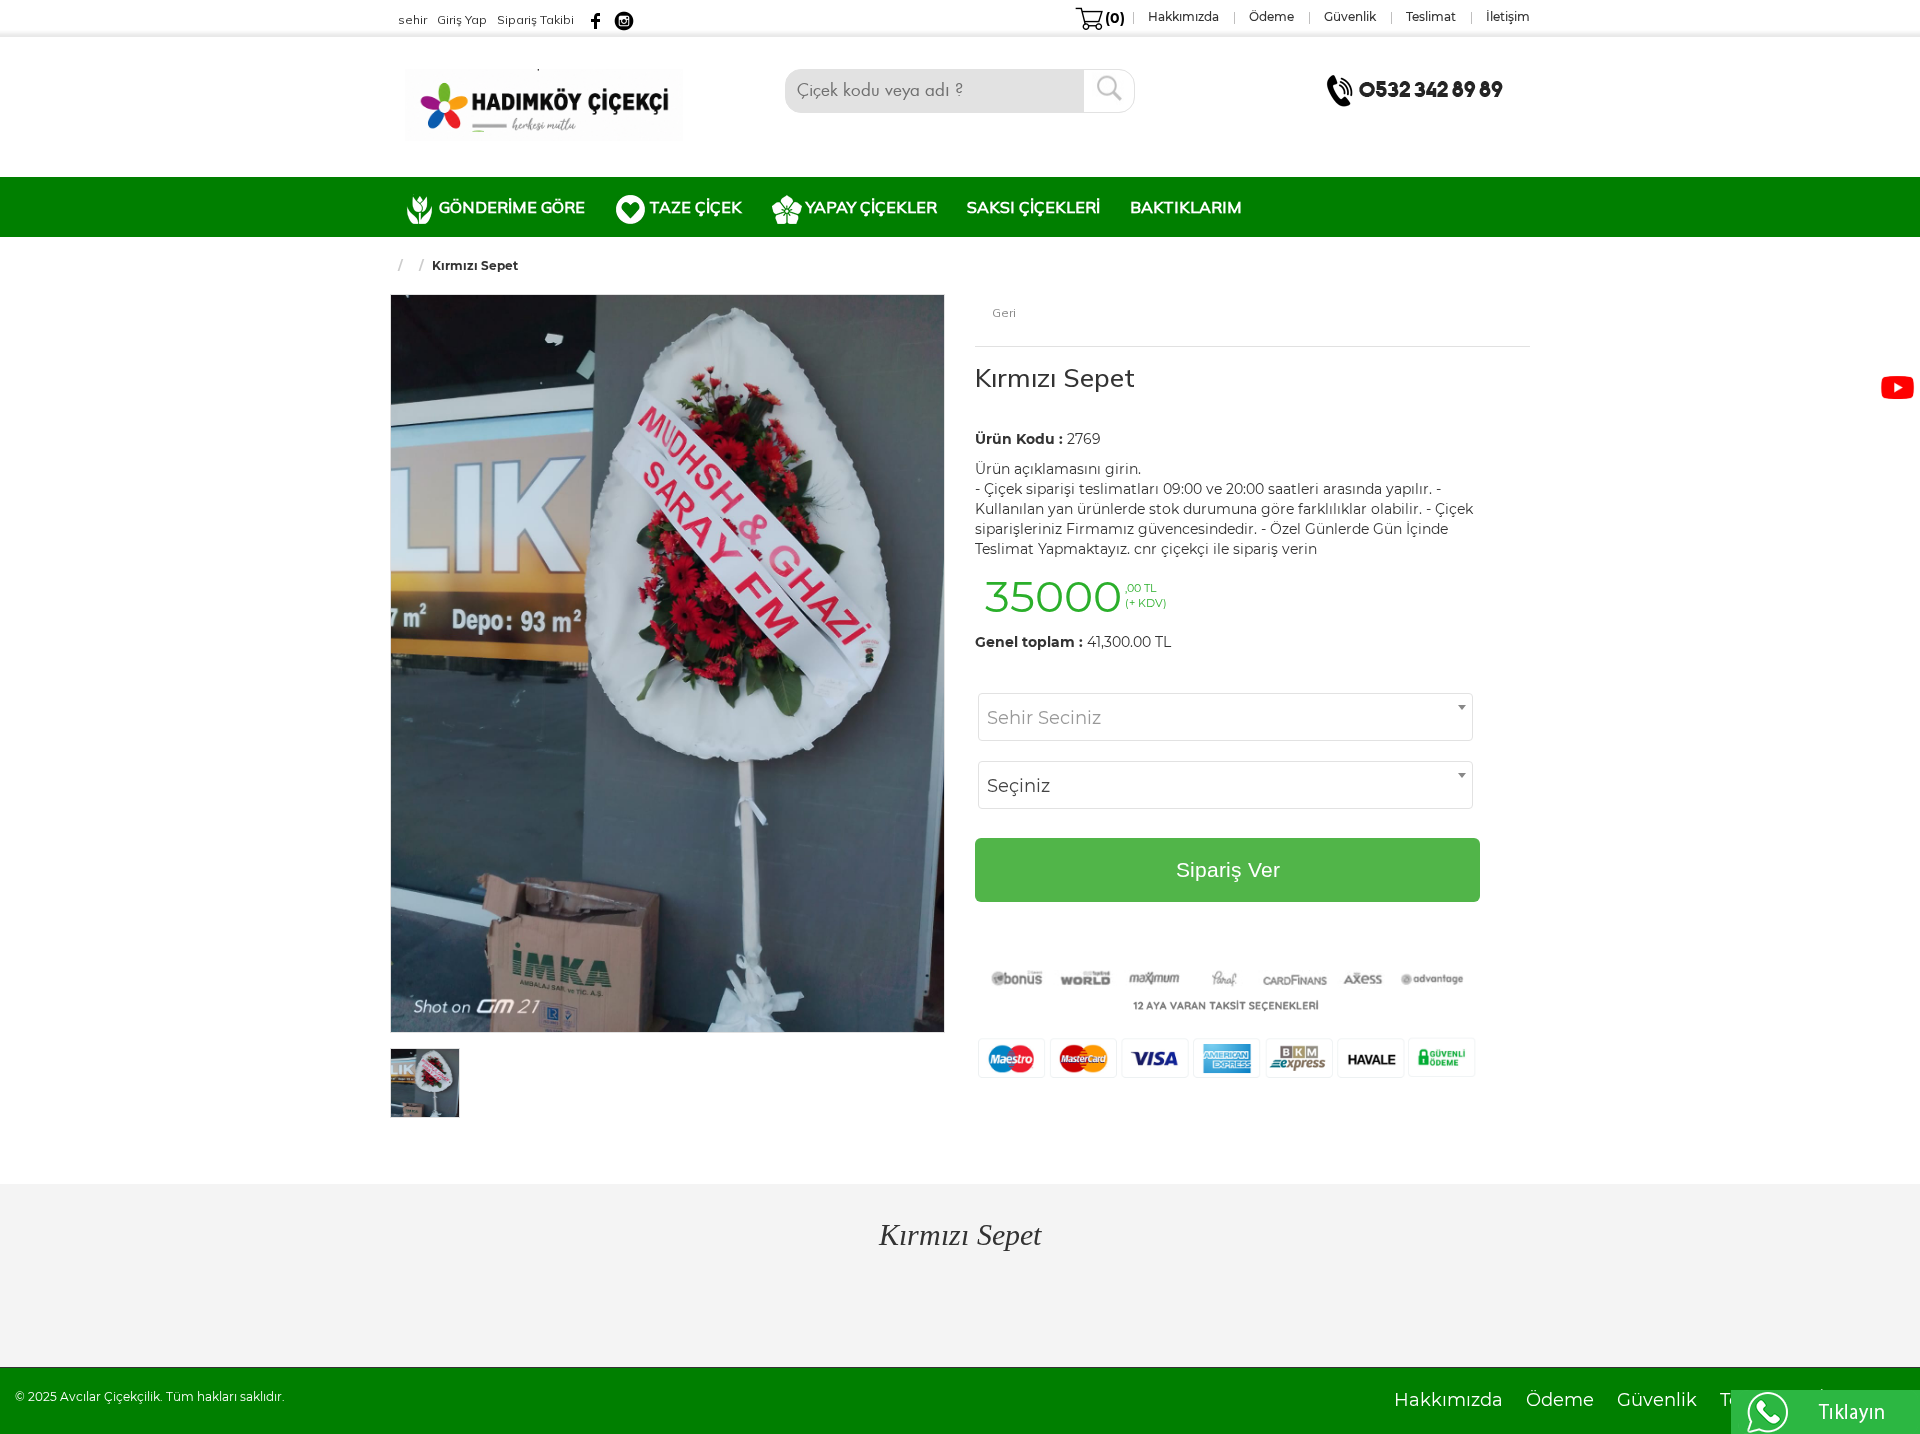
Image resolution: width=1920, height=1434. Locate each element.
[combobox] (1225, 717)
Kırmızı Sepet (1055, 377)
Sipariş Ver (1228, 869)
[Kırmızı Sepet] (667, 662)
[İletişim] (1419, 89)
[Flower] (544, 103)
